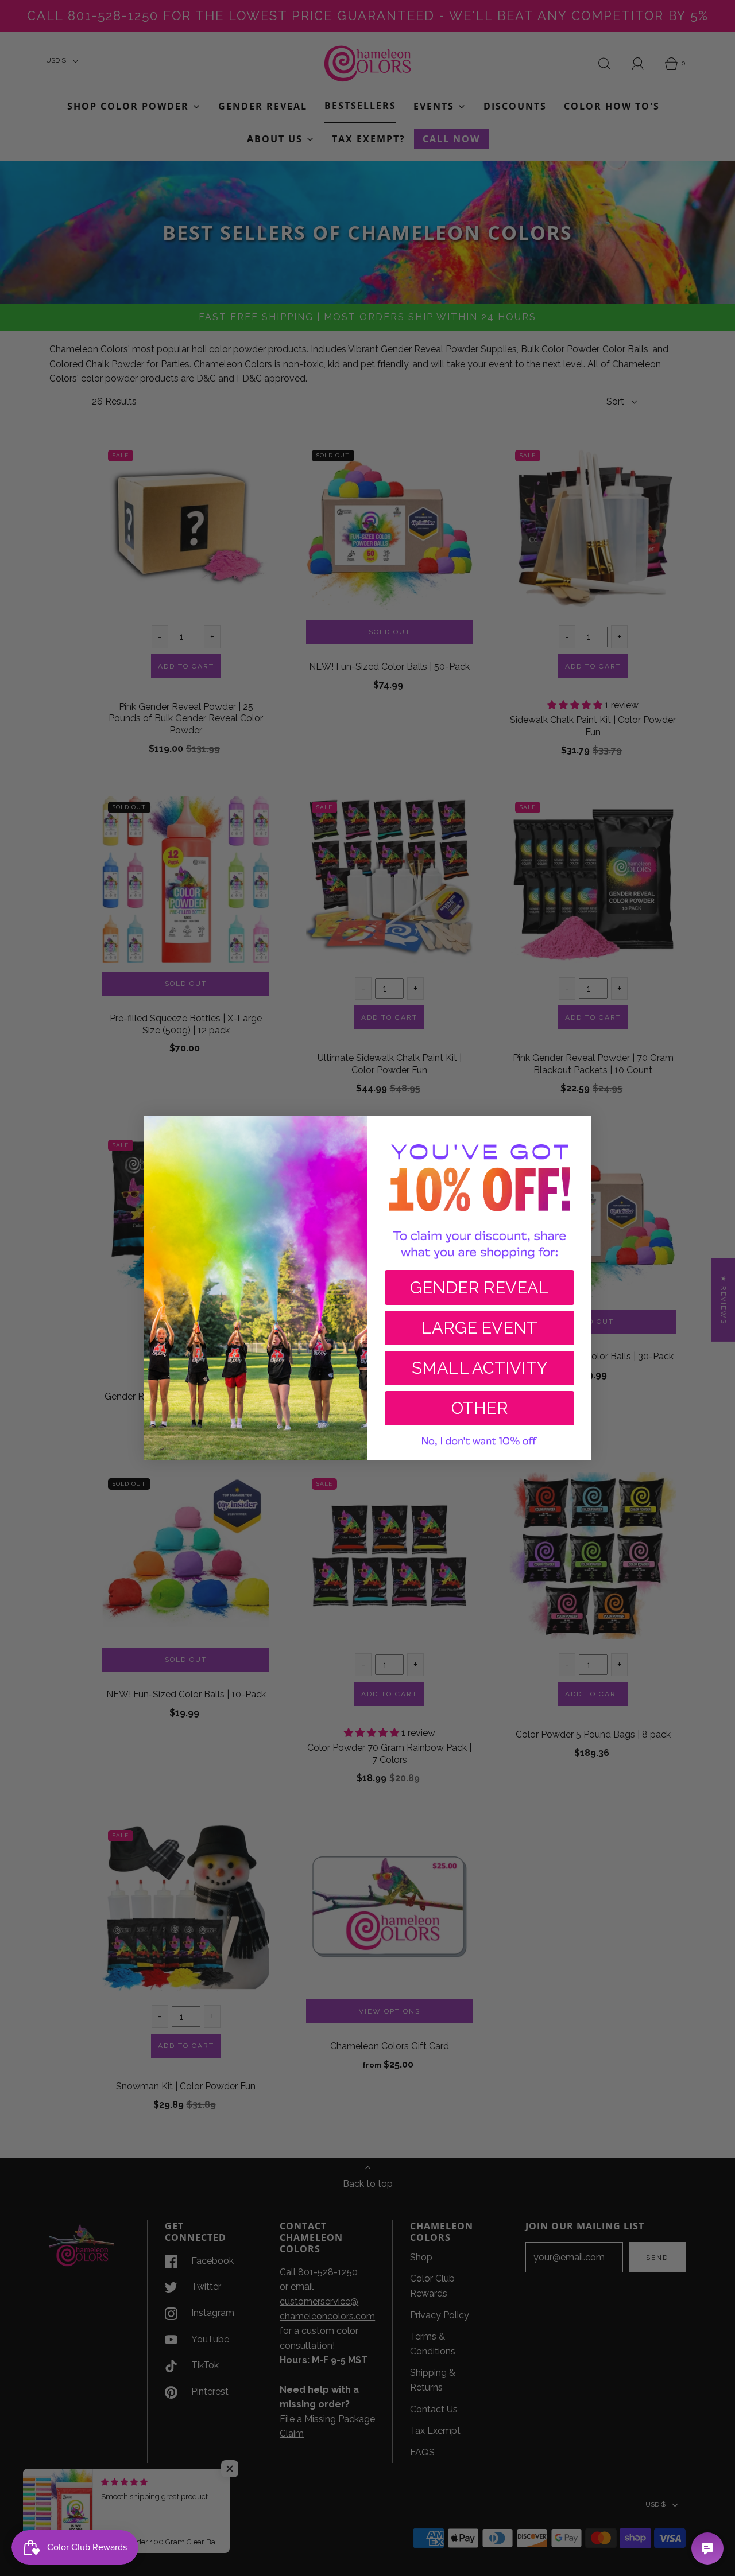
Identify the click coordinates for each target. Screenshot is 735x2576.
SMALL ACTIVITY (479, 1368)
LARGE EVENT (479, 1328)
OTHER (480, 1408)
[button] (479, 1442)
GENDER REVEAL (479, 1288)
